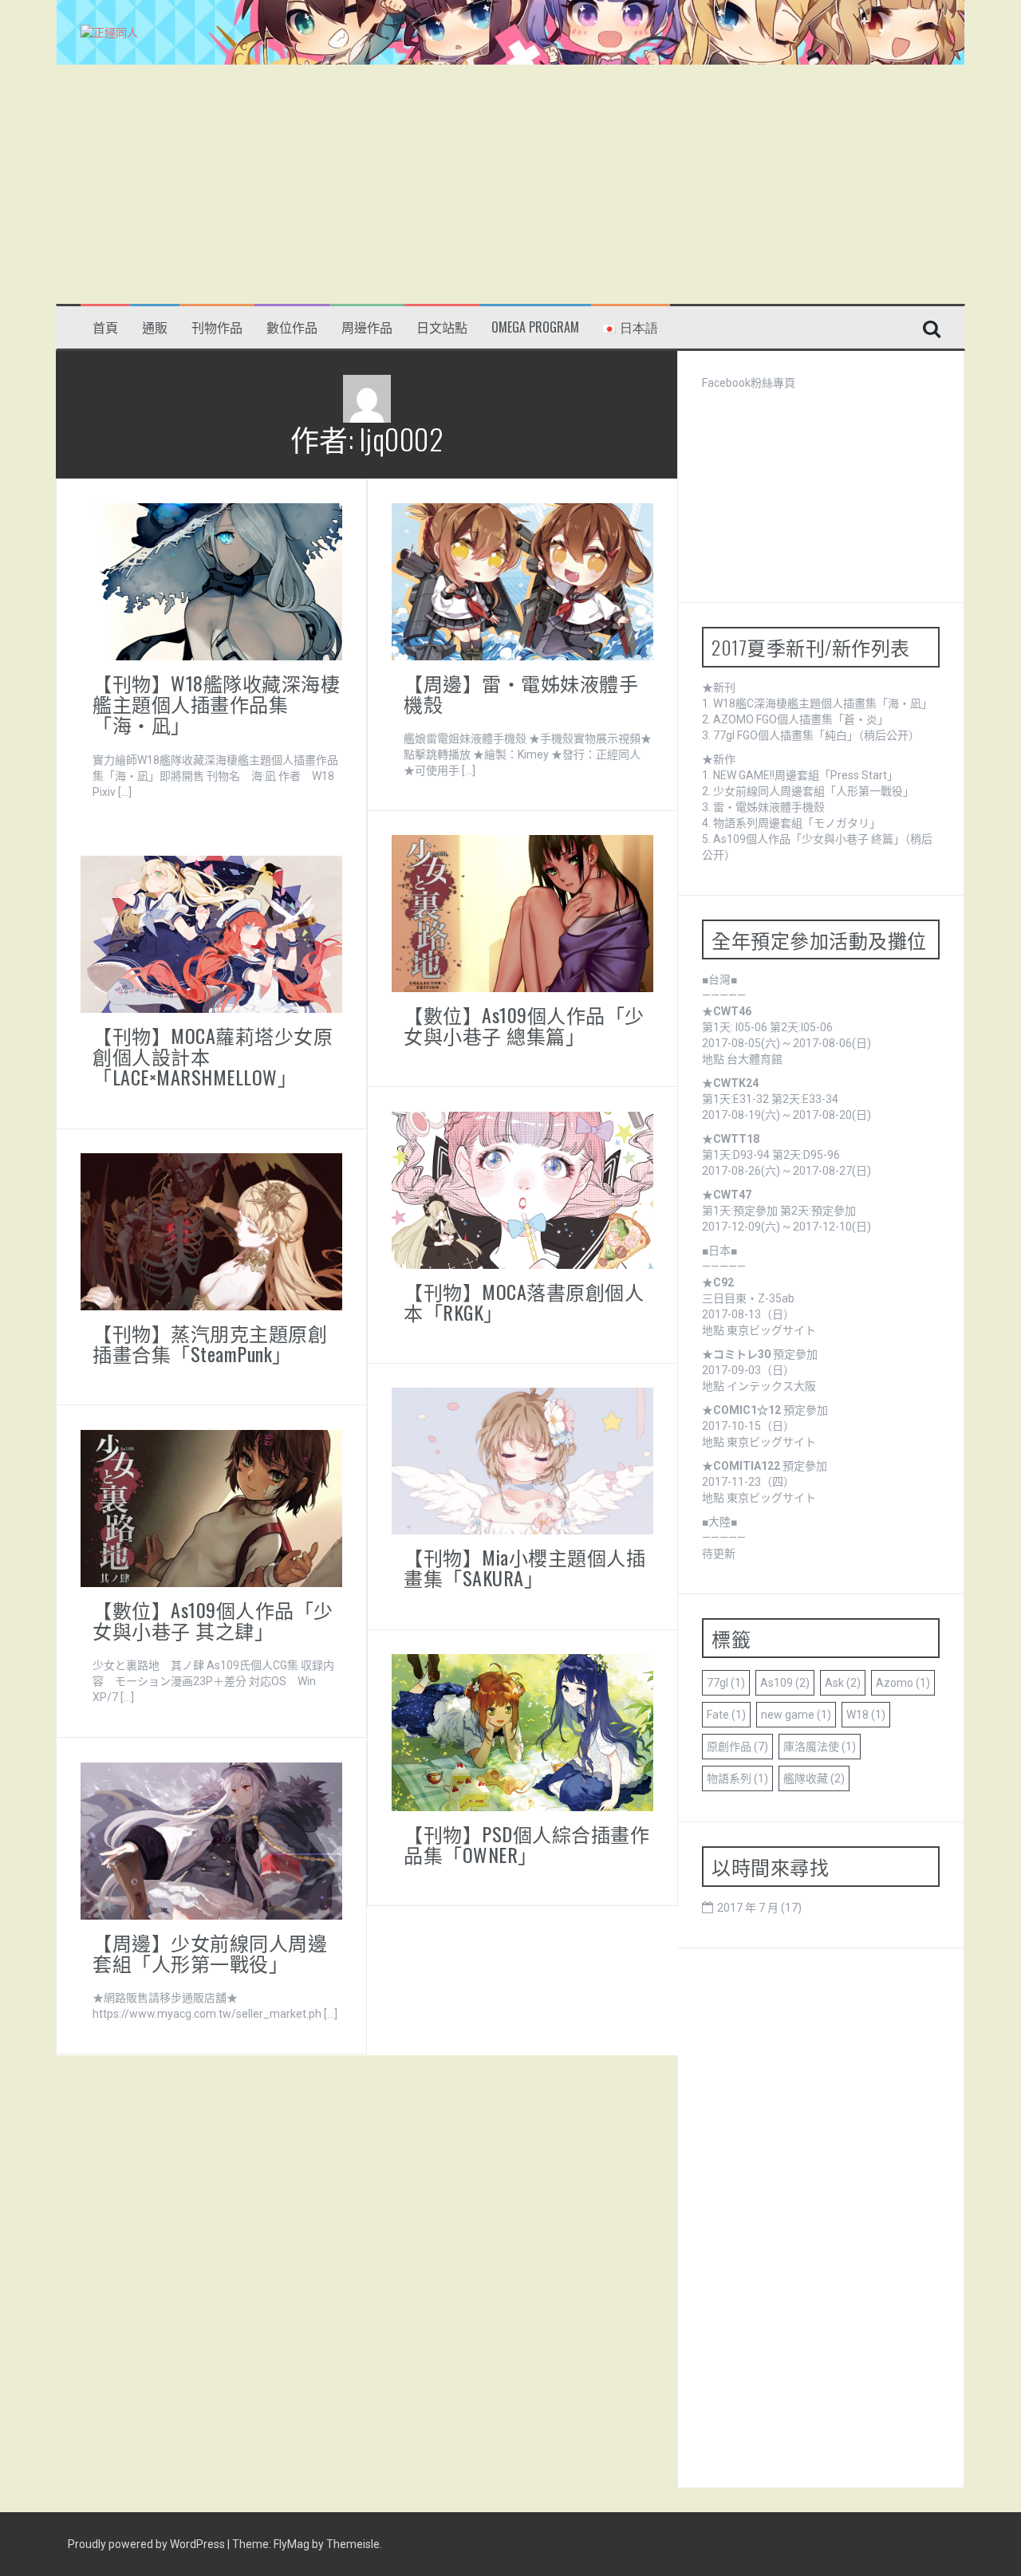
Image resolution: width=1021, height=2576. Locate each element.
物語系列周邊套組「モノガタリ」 (797, 823)
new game (796, 1715)
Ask (843, 1683)
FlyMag (292, 2544)
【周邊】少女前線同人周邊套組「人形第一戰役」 (210, 1952)
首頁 (105, 327)
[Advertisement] (510, 184)
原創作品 (737, 1747)
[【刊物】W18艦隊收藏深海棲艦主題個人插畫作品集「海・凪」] (211, 581)
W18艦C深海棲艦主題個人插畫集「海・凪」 (823, 703)
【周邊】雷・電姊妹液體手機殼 (521, 693)
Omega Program (535, 327)
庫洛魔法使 (820, 1747)
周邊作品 (367, 327)
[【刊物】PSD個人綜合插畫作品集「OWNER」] (522, 1731)
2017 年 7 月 (748, 1908)
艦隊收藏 (814, 1778)
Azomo (903, 1683)
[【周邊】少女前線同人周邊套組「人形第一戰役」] (211, 1840)
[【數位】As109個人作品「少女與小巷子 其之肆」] (211, 1507)
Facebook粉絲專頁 (749, 383)
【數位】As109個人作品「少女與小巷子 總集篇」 (524, 1025)
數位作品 (292, 327)
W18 (866, 1715)
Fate (726, 1715)
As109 (785, 1683)
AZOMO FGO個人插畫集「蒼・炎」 (801, 719)
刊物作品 (217, 327)
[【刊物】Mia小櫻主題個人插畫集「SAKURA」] (522, 1460)
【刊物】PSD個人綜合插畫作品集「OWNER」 (526, 1844)
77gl (726, 1683)
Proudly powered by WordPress (148, 2544)
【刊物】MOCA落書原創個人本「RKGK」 (524, 1302)
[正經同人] (109, 32)
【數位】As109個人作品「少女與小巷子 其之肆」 (213, 1620)
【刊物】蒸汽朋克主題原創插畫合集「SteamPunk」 (210, 1343)
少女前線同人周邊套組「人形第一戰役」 (814, 791)
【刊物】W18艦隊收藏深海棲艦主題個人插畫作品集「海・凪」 (216, 704)
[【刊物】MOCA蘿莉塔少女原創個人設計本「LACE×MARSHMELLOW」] (211, 933)
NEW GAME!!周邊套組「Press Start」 (806, 775)
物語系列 (737, 1778)
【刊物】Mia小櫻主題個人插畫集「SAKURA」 (524, 1567)
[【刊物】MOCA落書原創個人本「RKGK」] (522, 1189)
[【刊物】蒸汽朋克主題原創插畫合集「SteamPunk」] (211, 1231)
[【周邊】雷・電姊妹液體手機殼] (522, 581)
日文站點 (442, 327)
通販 (155, 327)
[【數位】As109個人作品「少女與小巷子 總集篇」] (522, 912)
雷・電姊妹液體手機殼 (769, 807)
